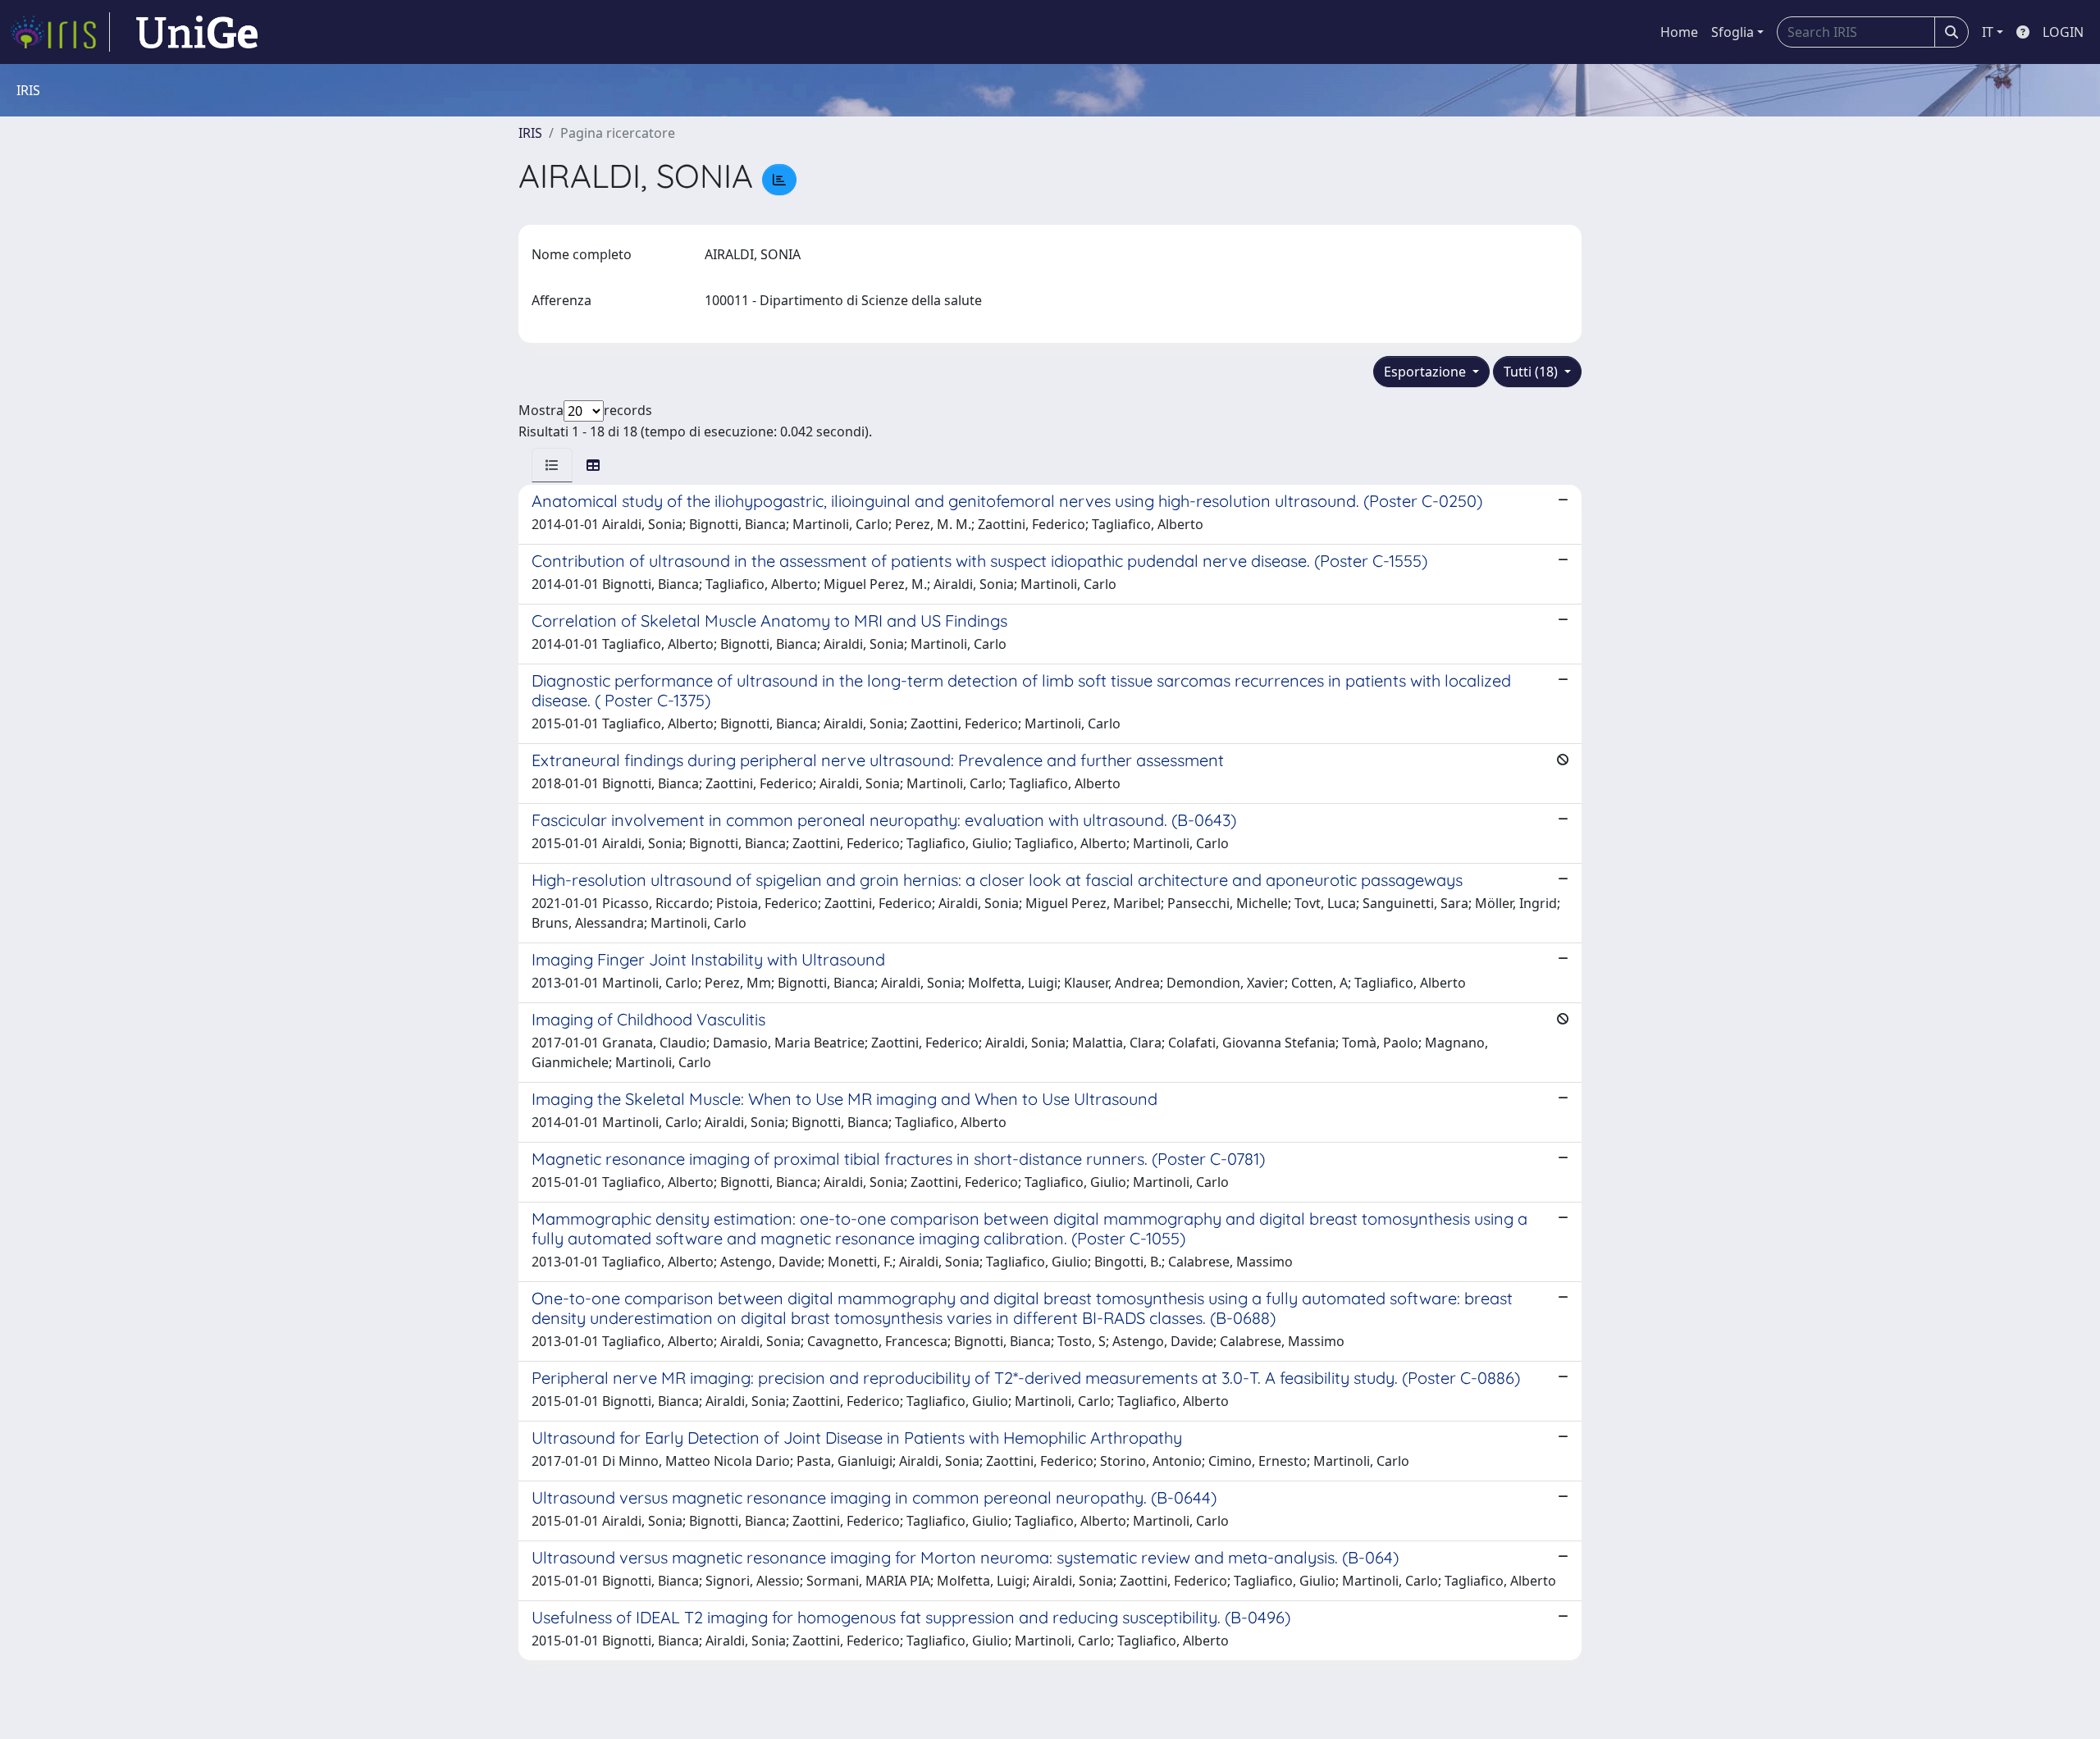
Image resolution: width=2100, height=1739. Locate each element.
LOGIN (2063, 32)
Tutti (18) (1532, 372)
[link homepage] (60, 32)
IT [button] (1988, 32)
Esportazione (1427, 372)
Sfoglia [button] (1732, 32)
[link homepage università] (197, 32)
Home (1679, 32)
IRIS (530, 133)
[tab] (552, 465)
